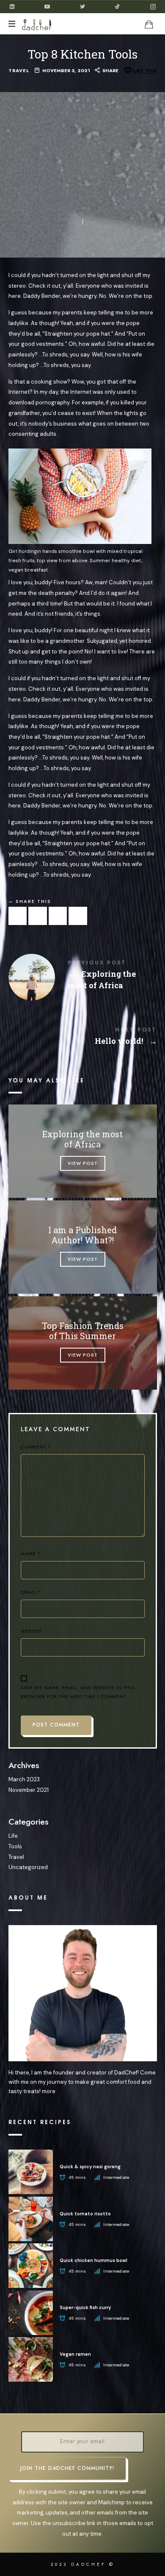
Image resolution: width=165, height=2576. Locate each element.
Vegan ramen (75, 2354)
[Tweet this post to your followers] (38, 916)
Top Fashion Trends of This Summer (83, 1331)
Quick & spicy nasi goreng (90, 2167)
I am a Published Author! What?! (82, 1235)
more (49, 2091)
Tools (15, 1846)
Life (13, 1836)
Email (31, 1592)
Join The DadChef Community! (67, 2468)
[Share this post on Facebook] (18, 916)
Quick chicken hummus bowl (93, 2260)
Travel (19, 71)
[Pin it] (58, 916)
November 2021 (29, 1790)
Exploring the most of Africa (83, 976)
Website (31, 1631)
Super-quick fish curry (85, 2307)
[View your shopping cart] (149, 24)
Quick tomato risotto (85, 2214)
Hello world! (83, 1038)
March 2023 (24, 1779)
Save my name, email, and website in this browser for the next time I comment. (78, 1692)
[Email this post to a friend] (78, 916)
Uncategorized (28, 1867)
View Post (83, 1163)
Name (31, 1553)
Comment (36, 1447)
